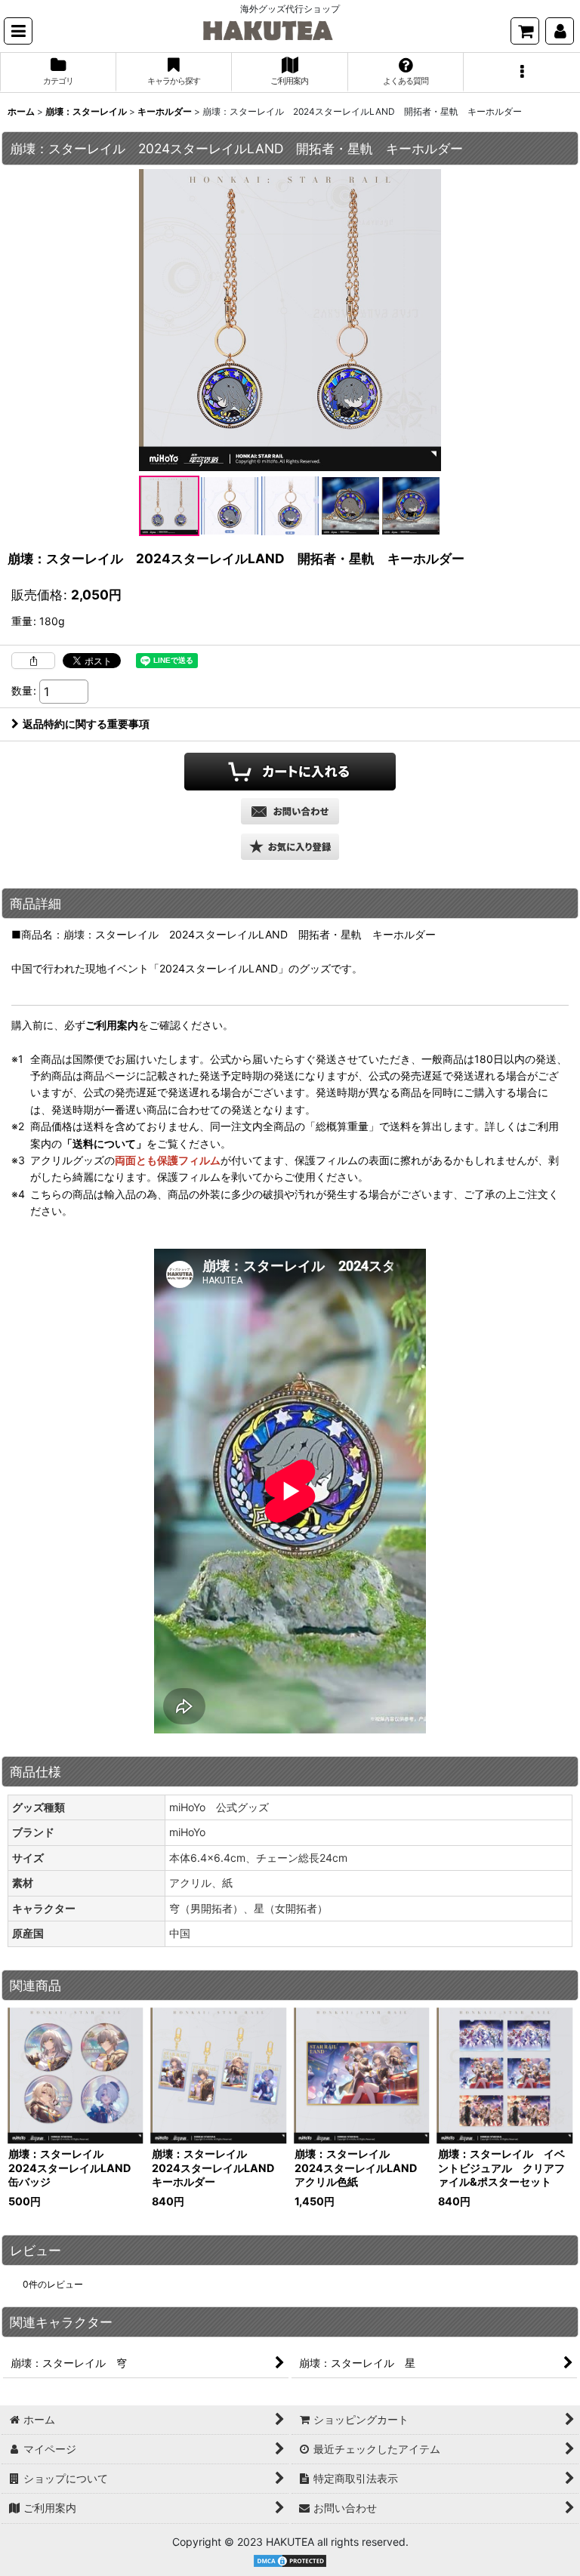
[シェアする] (33, 661)
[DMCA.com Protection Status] (290, 2560)
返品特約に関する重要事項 (86, 724)
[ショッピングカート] (525, 31)
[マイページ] (560, 31)
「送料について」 (104, 1143)
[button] (18, 31)
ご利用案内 (112, 1025)
